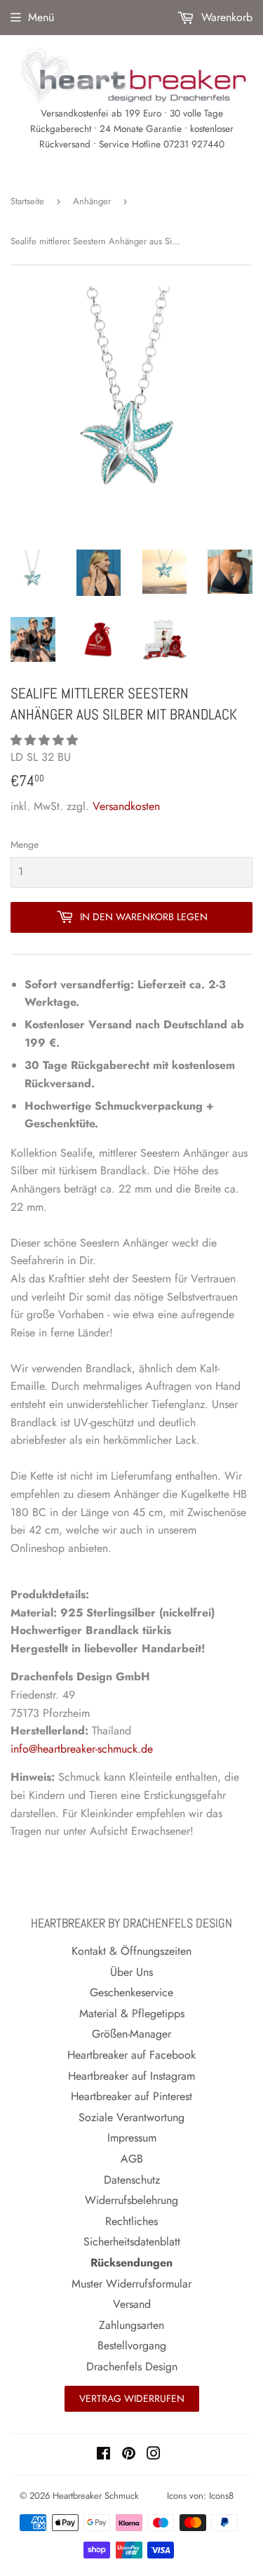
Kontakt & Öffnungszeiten (131, 1951)
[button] (46, 740)
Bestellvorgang (132, 2345)
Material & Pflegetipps (132, 2013)
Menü (41, 17)
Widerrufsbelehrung (131, 2200)
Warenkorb (225, 17)
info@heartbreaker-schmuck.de (82, 1749)
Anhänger (92, 201)
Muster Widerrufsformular (131, 2284)
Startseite (27, 201)
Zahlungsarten (131, 2325)
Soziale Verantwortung (131, 2117)
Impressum (132, 2138)
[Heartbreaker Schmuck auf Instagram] (154, 2455)
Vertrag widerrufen (132, 2398)
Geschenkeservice (131, 1992)
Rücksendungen (131, 2263)
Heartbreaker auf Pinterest (131, 2096)
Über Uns (131, 1972)
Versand (132, 2304)
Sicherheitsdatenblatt (132, 2242)
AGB (132, 2159)
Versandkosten (126, 806)
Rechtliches (131, 2221)
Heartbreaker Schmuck (96, 2496)
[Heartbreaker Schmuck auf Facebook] (103, 2455)
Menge (25, 844)
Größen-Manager (131, 2034)
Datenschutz (132, 2180)
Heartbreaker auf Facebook (131, 2055)
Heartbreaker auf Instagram (131, 2076)
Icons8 (221, 2496)
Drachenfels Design (132, 2366)
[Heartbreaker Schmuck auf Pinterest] (129, 2455)
